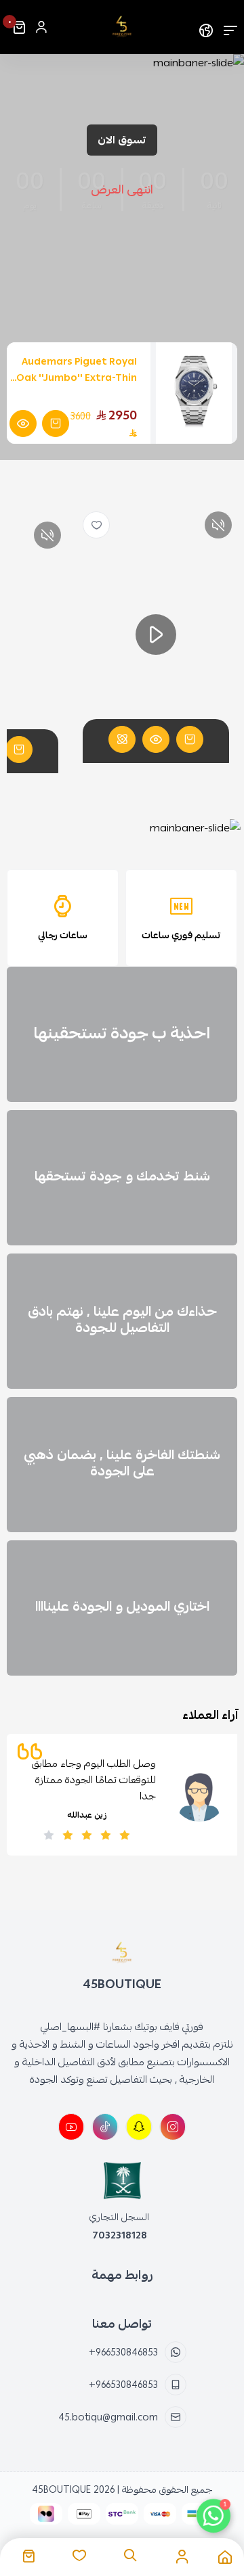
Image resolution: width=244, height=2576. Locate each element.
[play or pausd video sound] (218, 525)
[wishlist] (96, 525)
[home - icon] (225, 2557)
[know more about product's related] (122, 739)
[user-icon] (41, 27)
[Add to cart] (190, 739)
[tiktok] (105, 2127)
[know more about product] (23, 423)
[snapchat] (139, 2127)
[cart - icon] (28, 2556)
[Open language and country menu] (206, 27)
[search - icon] (130, 2556)
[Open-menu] (230, 27)
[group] (122, 828)
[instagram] (173, 2127)
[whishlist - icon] (79, 2556)
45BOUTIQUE (61, 2489)
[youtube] (71, 2127)
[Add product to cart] (56, 423)
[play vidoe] (156, 635)
